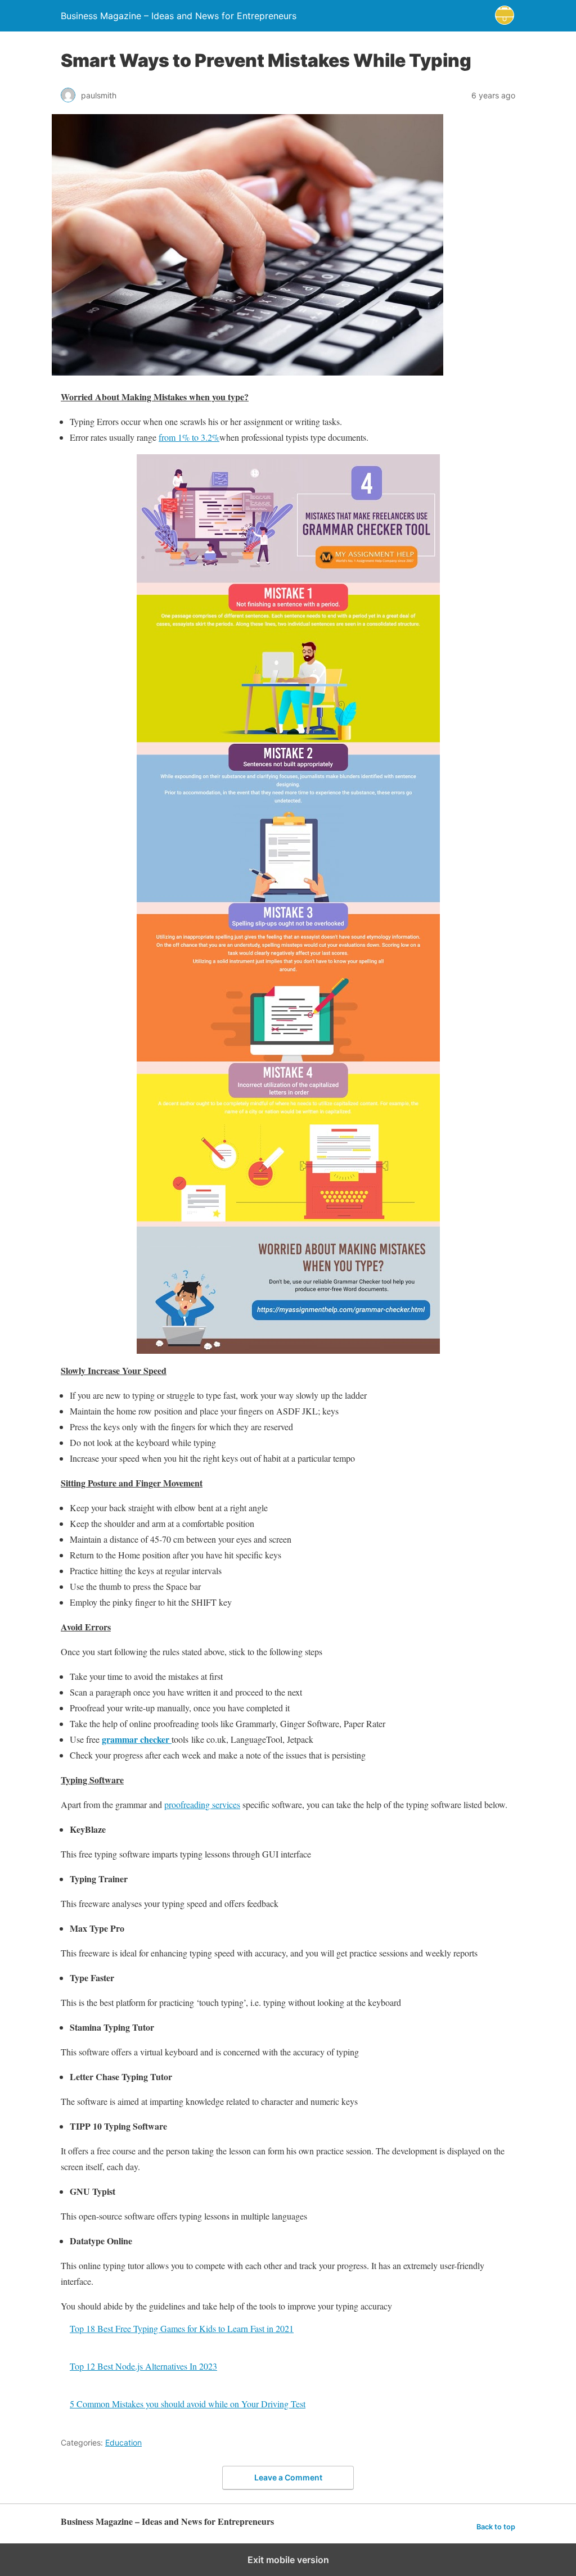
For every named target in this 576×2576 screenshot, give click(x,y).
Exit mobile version (288, 2560)
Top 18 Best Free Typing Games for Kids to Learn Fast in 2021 (182, 2328)
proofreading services (202, 1804)
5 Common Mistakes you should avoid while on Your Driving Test (188, 2404)
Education (123, 2442)
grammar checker (137, 1739)
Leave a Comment (288, 2477)
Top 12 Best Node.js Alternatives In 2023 (143, 2366)
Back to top (496, 2527)
